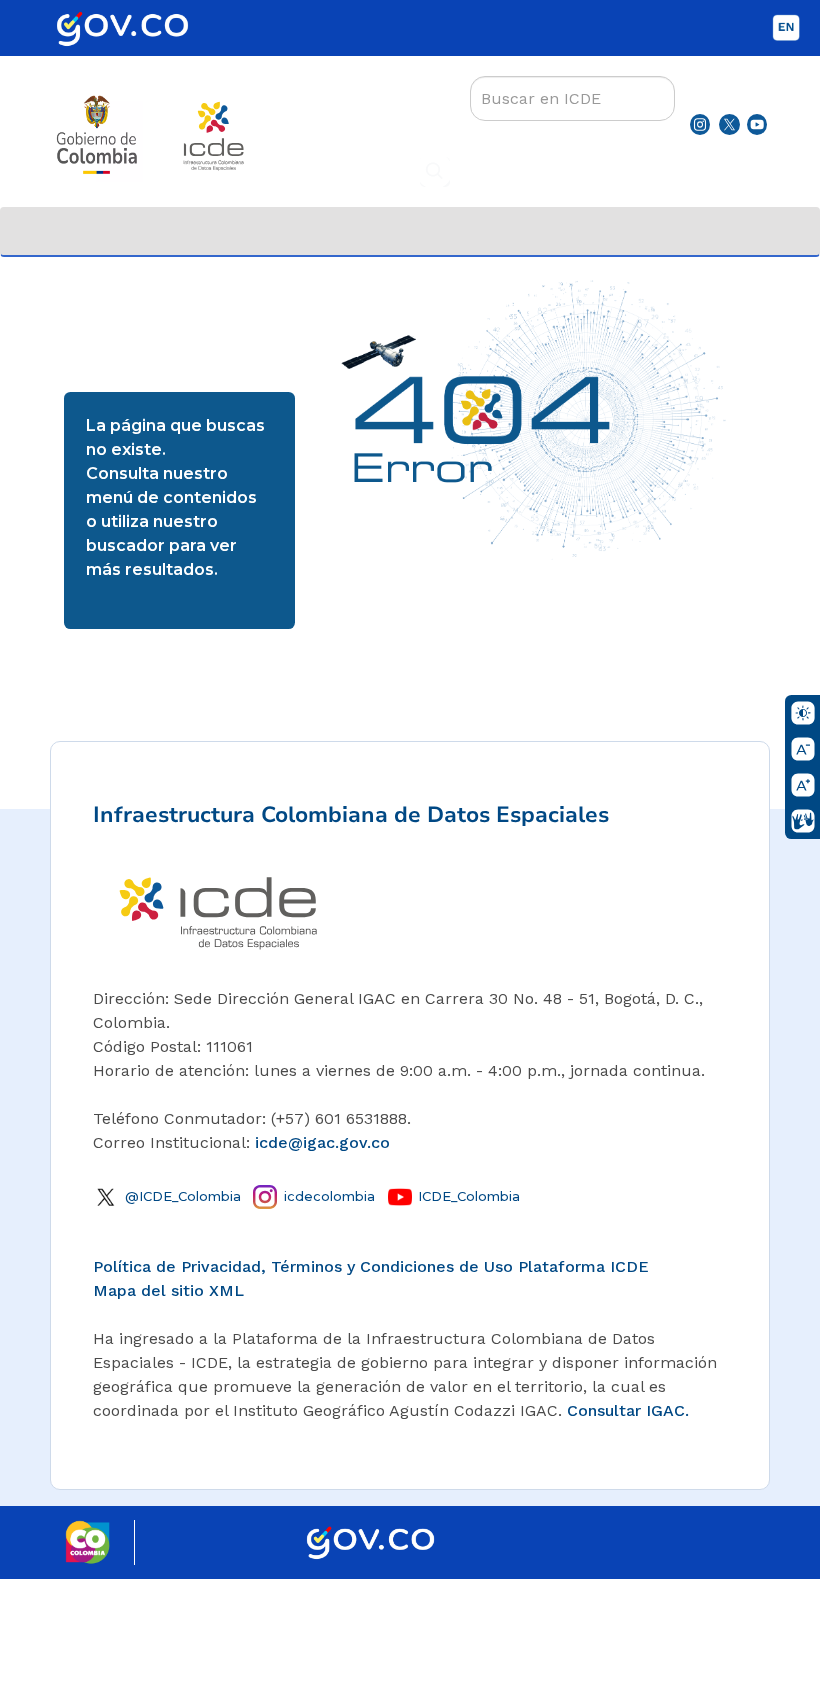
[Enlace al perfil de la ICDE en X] (729, 123)
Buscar (435, 172)
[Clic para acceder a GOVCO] (370, 1538)
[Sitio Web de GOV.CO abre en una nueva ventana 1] (135, 39)
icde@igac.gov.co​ (322, 1142)
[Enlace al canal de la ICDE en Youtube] (757, 123)
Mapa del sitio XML (168, 1290)
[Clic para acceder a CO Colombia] (100, 1540)
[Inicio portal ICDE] (218, 908)
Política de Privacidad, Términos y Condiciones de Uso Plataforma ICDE (371, 1266)
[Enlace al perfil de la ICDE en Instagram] (700, 123)
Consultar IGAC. (628, 1410)
